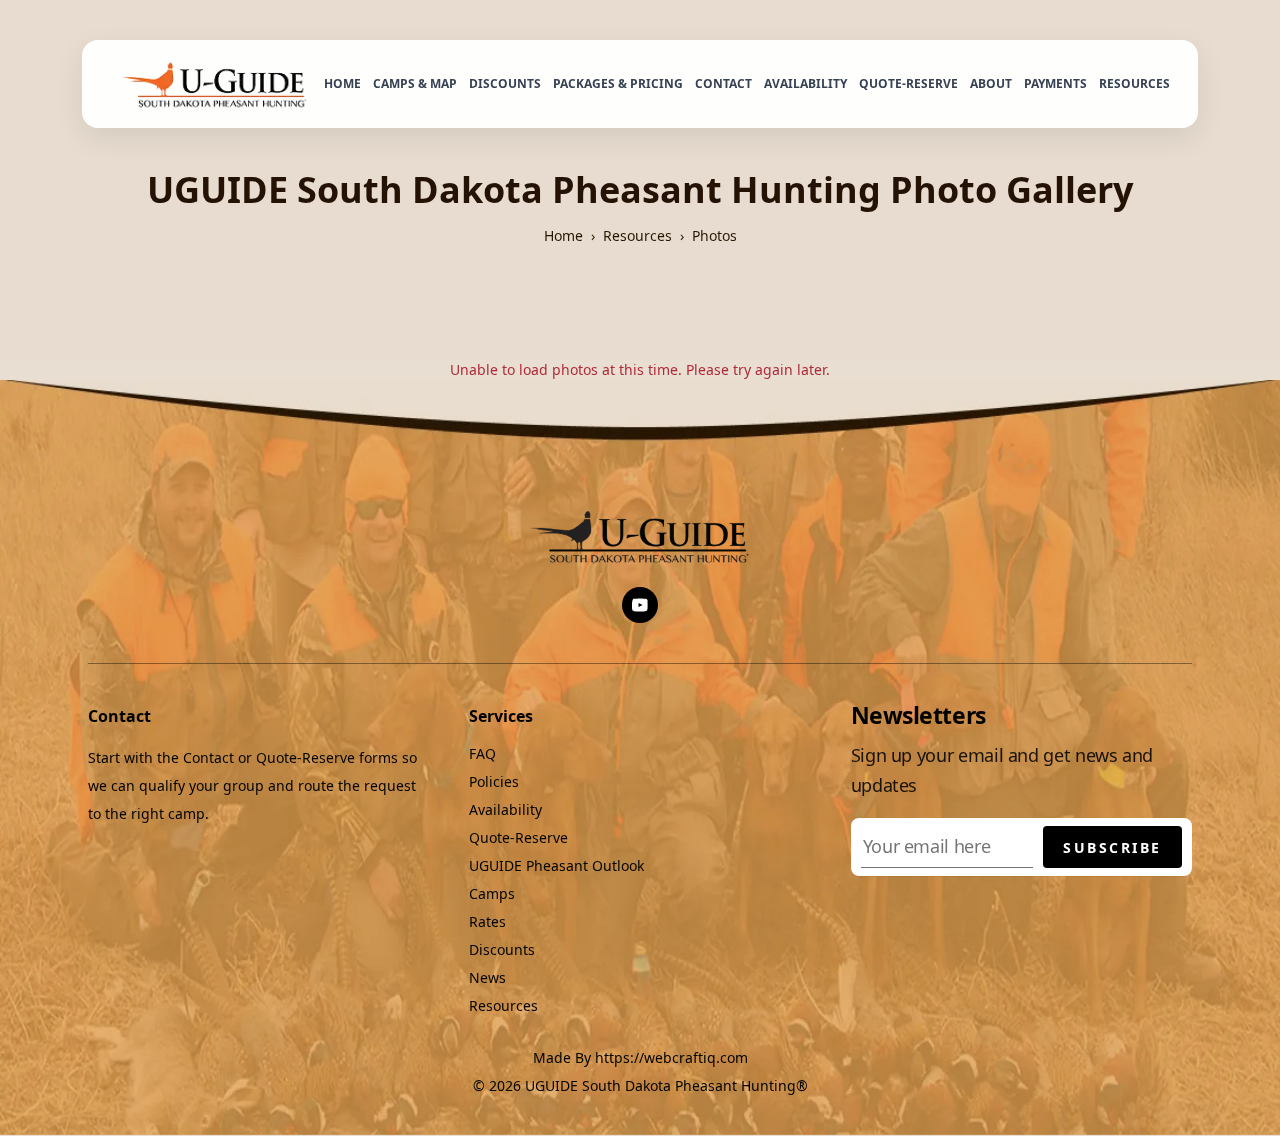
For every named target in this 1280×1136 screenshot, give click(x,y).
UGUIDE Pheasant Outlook (556, 865)
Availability (505, 809)
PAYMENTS (1055, 83)
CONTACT (723, 83)
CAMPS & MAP (415, 83)
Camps (492, 893)
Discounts (502, 949)
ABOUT (991, 83)
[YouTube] (640, 605)
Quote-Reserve (518, 837)
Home (563, 235)
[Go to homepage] (217, 84)
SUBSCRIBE (1112, 847)
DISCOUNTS (505, 83)
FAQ (482, 753)
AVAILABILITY (805, 83)
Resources (637, 235)
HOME (342, 83)
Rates (487, 921)
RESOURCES (1134, 83)
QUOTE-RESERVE (908, 83)
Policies (494, 781)
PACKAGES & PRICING (618, 83)
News (487, 977)
